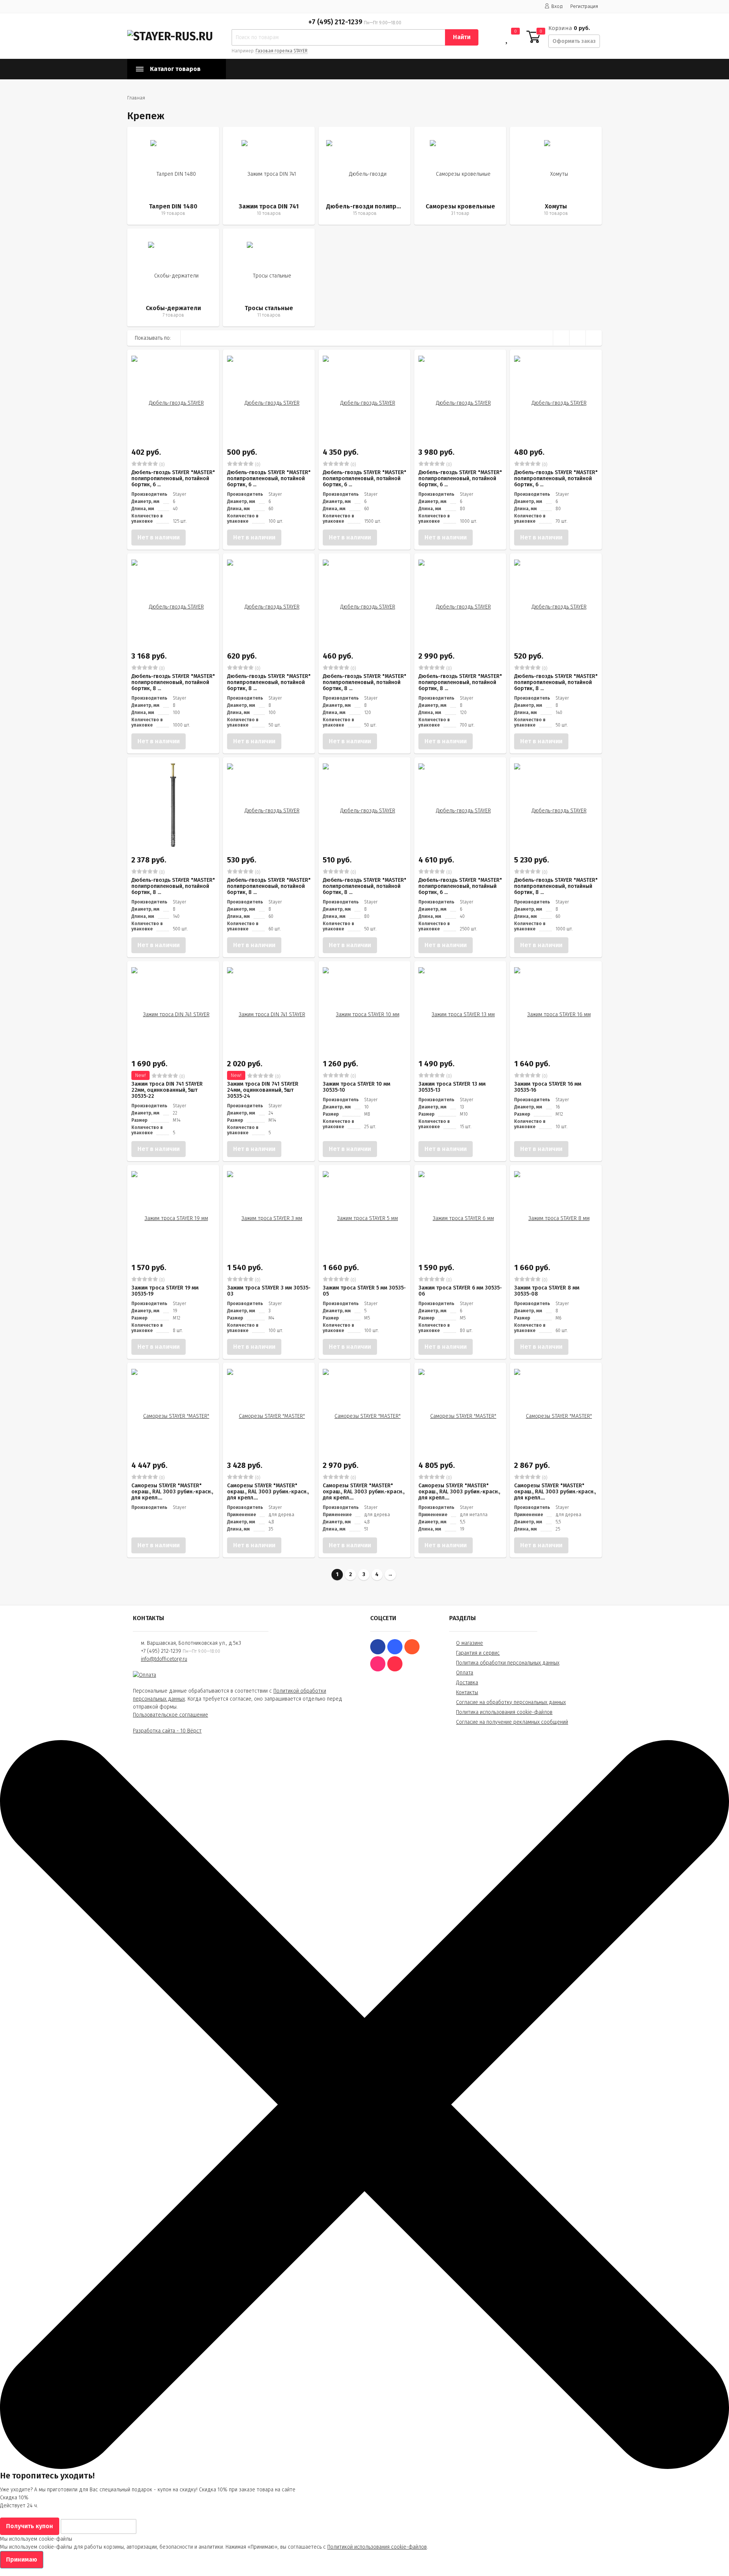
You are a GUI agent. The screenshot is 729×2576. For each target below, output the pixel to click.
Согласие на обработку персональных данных (511, 1702)
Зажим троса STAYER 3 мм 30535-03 (269, 1291)
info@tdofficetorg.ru (164, 1659)
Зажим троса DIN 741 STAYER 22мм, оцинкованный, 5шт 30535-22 (167, 1090)
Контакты (467, 1692)
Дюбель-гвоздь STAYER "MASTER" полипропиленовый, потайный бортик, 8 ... (556, 886)
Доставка (467, 1683)
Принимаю (22, 2559)
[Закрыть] (364, 2467)
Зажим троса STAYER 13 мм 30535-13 (452, 1087)
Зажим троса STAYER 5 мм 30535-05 (364, 1291)
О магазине (469, 1643)
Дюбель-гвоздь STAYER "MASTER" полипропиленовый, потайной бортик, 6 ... (173, 478)
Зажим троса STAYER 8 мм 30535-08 (547, 1291)
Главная (136, 98)
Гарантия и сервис (478, 1653)
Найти (462, 37)
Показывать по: (153, 338)
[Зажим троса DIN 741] (269, 176)
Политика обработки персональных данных (508, 1663)
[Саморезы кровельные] (460, 176)
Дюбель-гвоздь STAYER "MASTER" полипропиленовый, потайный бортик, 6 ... (460, 886)
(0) (161, 465)
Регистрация (584, 6)
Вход (557, 6)
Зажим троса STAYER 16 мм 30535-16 (548, 1087)
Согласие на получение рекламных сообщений (512, 1722)
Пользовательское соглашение (170, 1715)
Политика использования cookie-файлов (504, 1712)
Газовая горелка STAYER (282, 51)
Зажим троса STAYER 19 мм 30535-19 (165, 1291)
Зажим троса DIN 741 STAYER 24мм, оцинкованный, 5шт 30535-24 (263, 1090)
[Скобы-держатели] (173, 277)
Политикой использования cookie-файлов (377, 2547)
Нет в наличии (159, 537)
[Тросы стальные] (269, 277)
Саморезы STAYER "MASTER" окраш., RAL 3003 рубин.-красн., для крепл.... (172, 1492)
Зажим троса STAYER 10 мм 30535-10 (357, 1087)
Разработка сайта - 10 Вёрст (167, 1731)
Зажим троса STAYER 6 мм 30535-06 (460, 1291)
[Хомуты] (556, 176)
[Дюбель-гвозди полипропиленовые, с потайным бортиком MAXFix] (364, 176)
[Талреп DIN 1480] (173, 176)
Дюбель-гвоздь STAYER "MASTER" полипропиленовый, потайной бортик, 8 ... (173, 682)
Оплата (465, 1673)
